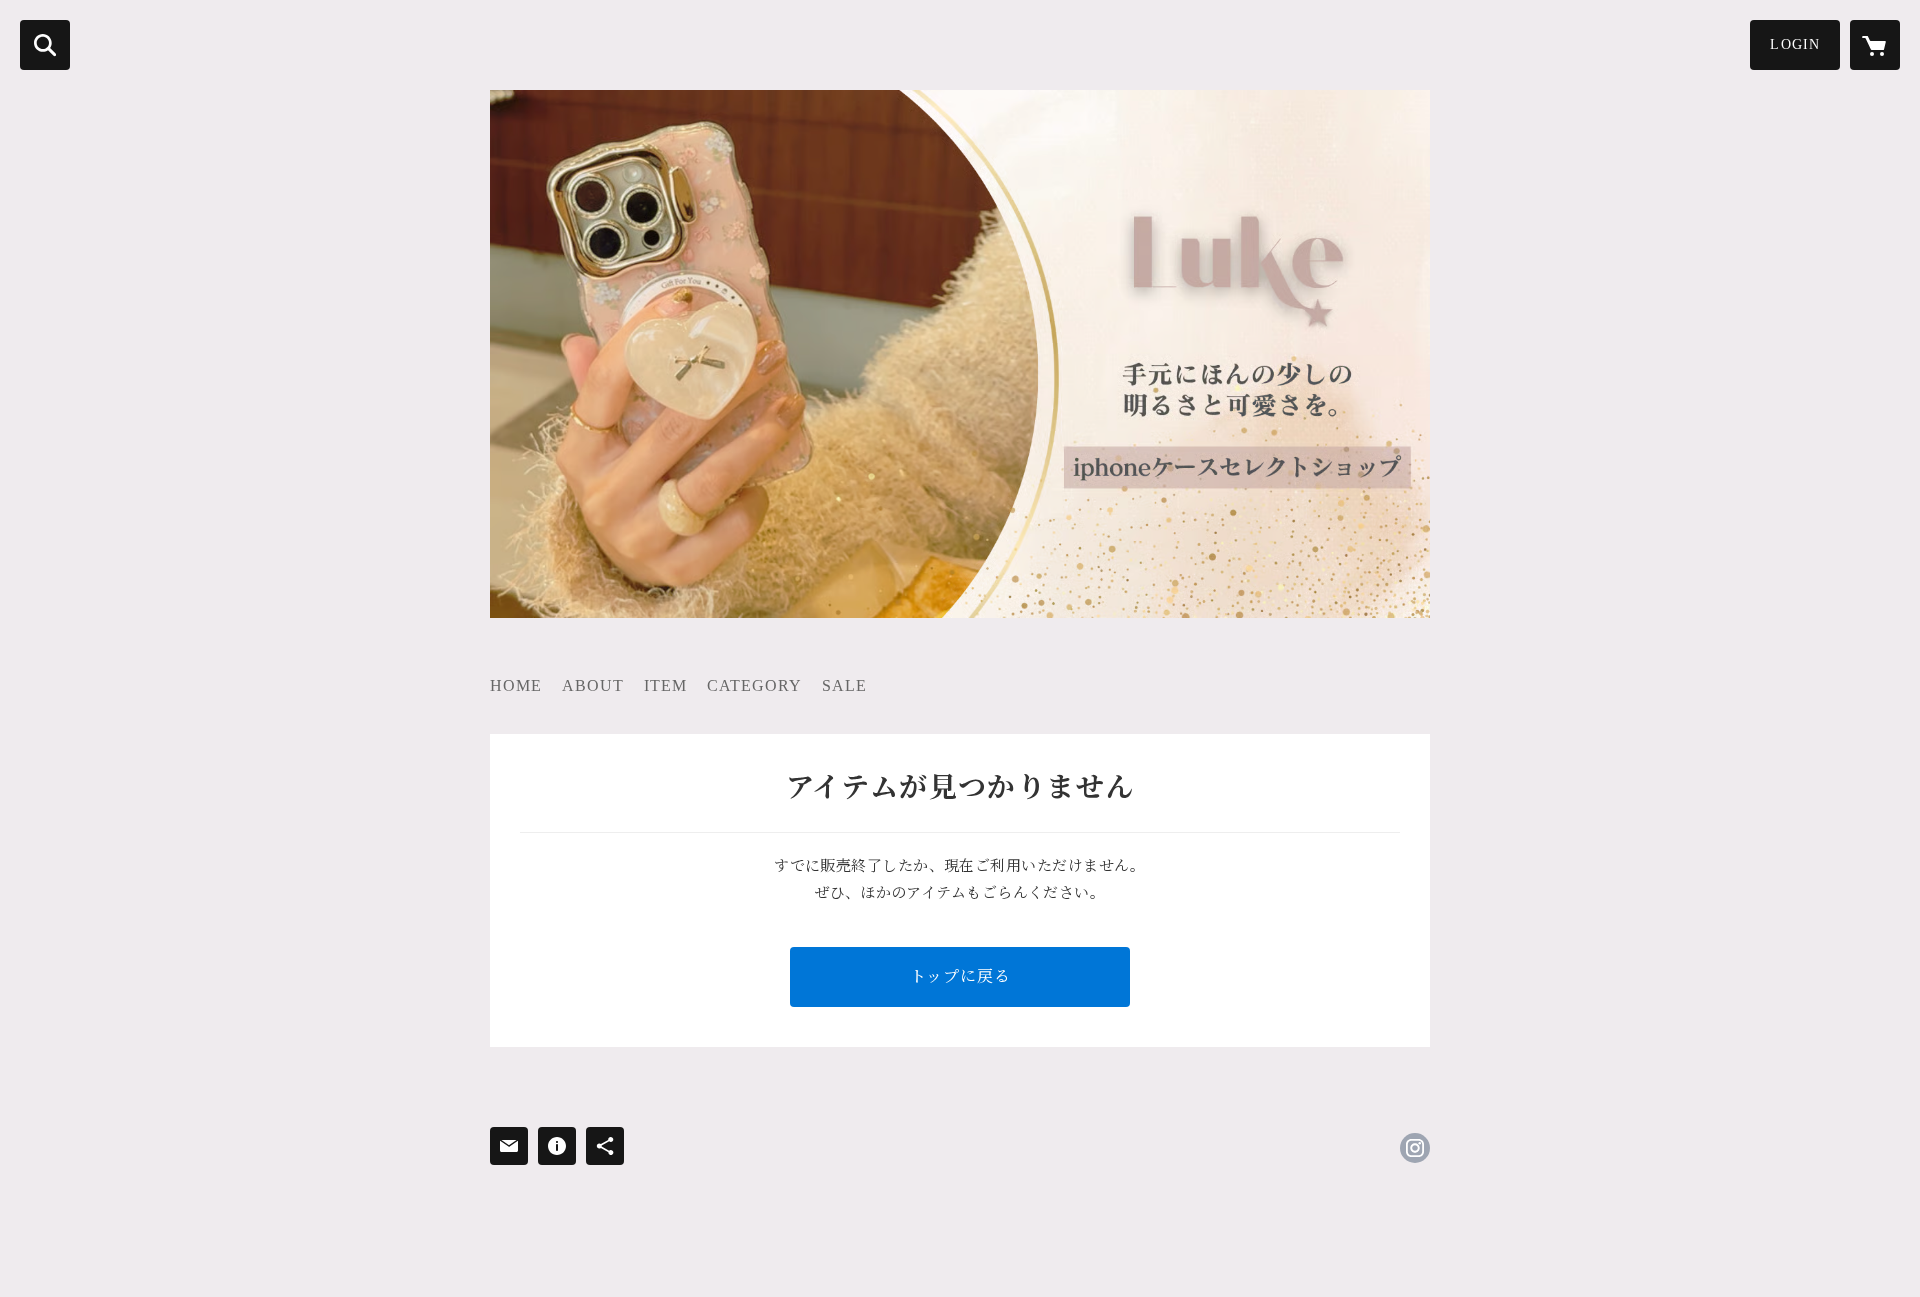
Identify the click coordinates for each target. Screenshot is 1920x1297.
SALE (844, 685)
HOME (516, 685)
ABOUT (593, 685)
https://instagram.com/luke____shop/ (1415, 1148)
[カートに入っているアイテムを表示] (1875, 45)
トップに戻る (960, 976)
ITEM (665, 685)
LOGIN (1795, 44)
